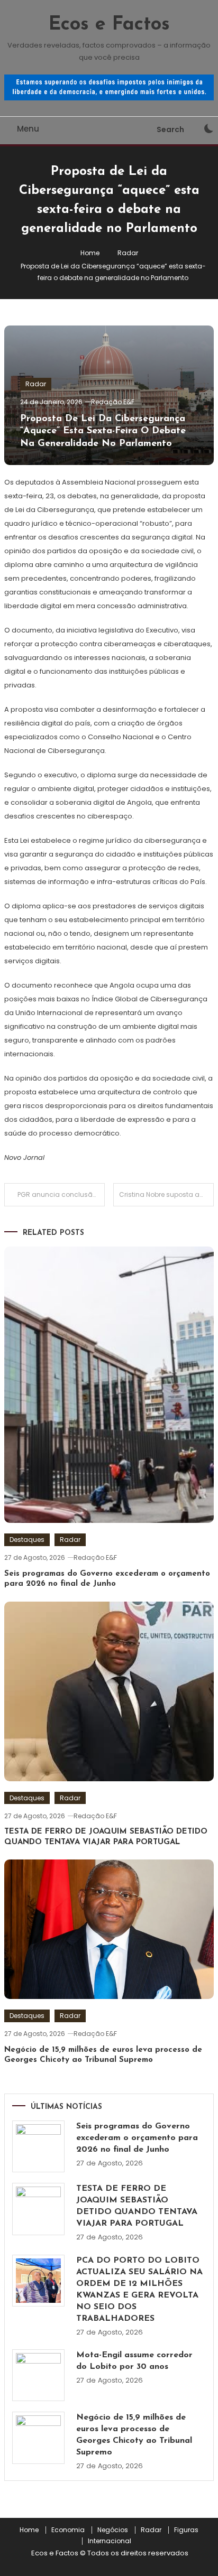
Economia (68, 2530)
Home (29, 2530)
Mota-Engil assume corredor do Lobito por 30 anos (134, 2361)
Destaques (27, 1540)
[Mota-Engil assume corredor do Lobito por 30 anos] (38, 2375)
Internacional (110, 2541)
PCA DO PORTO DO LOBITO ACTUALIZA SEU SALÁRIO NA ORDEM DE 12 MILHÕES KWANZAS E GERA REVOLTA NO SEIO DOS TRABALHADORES (139, 2290)
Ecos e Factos (109, 25)
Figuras (186, 2530)
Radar (36, 384)
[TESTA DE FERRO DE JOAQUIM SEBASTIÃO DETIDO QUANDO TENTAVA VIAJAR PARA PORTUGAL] (38, 2209)
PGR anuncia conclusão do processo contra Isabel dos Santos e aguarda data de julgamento (61, 1194)
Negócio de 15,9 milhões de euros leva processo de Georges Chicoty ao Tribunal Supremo (134, 2435)
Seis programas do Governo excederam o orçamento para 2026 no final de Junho (137, 2138)
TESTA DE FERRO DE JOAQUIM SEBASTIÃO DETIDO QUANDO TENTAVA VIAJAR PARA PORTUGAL (137, 2206)
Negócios (113, 2530)
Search (170, 129)
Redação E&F (113, 402)
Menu (28, 129)
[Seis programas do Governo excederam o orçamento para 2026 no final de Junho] (38, 2147)
